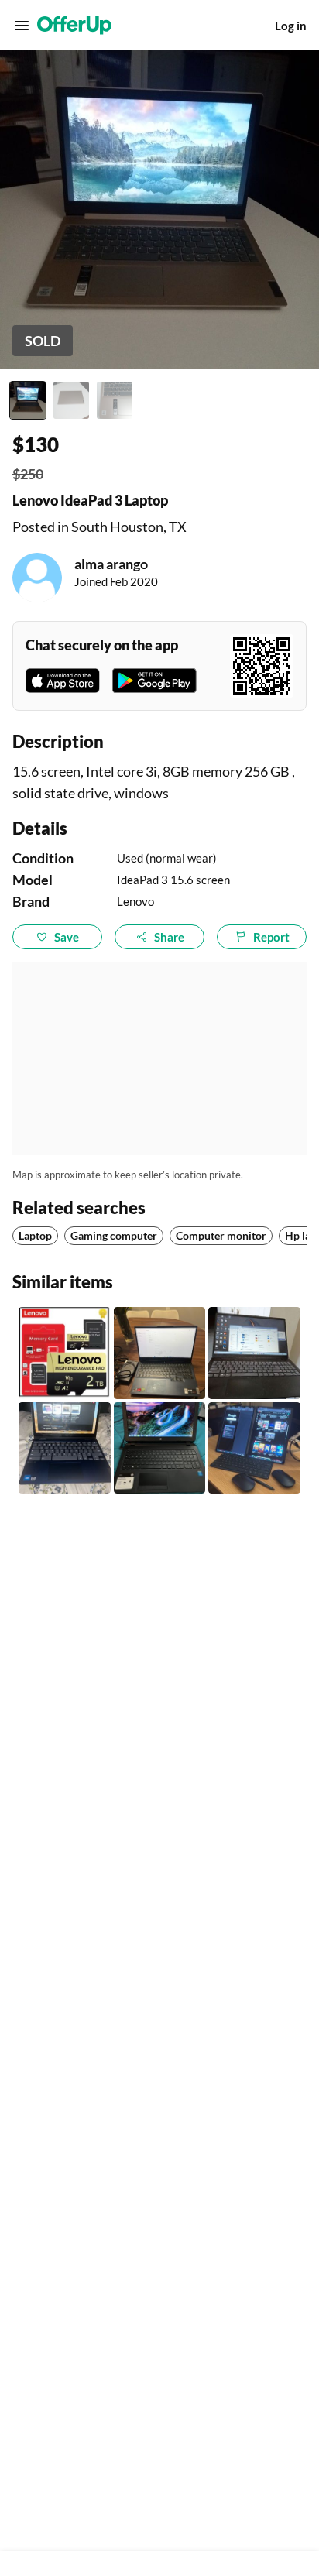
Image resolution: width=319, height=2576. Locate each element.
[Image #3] (115, 400)
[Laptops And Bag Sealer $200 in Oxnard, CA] (160, 1448)
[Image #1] (28, 400)
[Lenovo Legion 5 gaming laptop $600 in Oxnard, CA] (160, 1353)
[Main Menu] (22, 26)
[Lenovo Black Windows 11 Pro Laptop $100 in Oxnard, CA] (254, 1353)
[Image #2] (71, 400)
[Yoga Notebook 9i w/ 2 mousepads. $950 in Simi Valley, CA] (254, 1448)
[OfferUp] (74, 26)
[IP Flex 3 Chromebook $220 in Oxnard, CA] (65, 1448)
